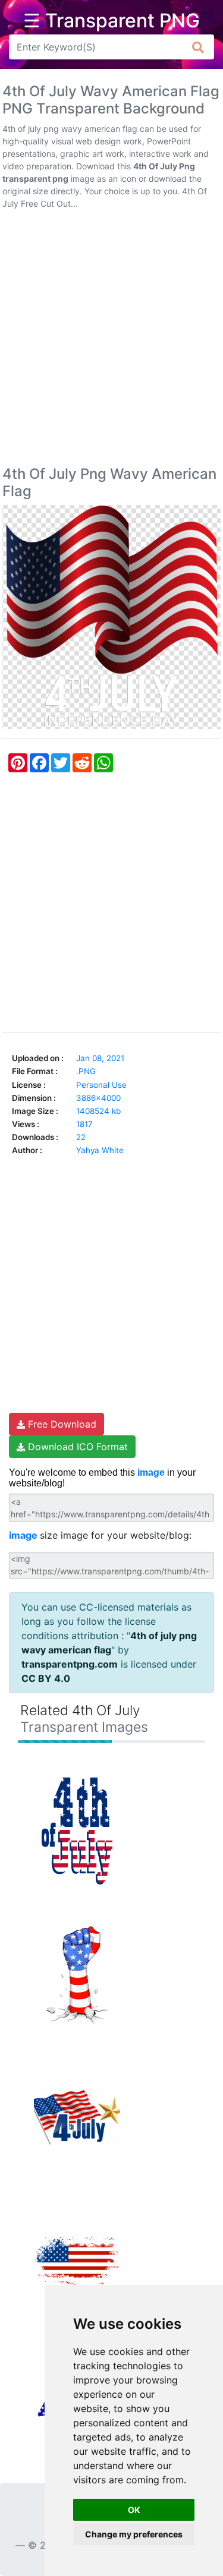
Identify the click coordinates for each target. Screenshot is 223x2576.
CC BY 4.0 (46, 1678)
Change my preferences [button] (134, 2534)
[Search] (198, 47)
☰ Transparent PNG (111, 21)
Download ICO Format (76, 1447)
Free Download (61, 1424)
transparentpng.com (70, 1664)
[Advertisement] (111, 340)
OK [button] (134, 2510)
